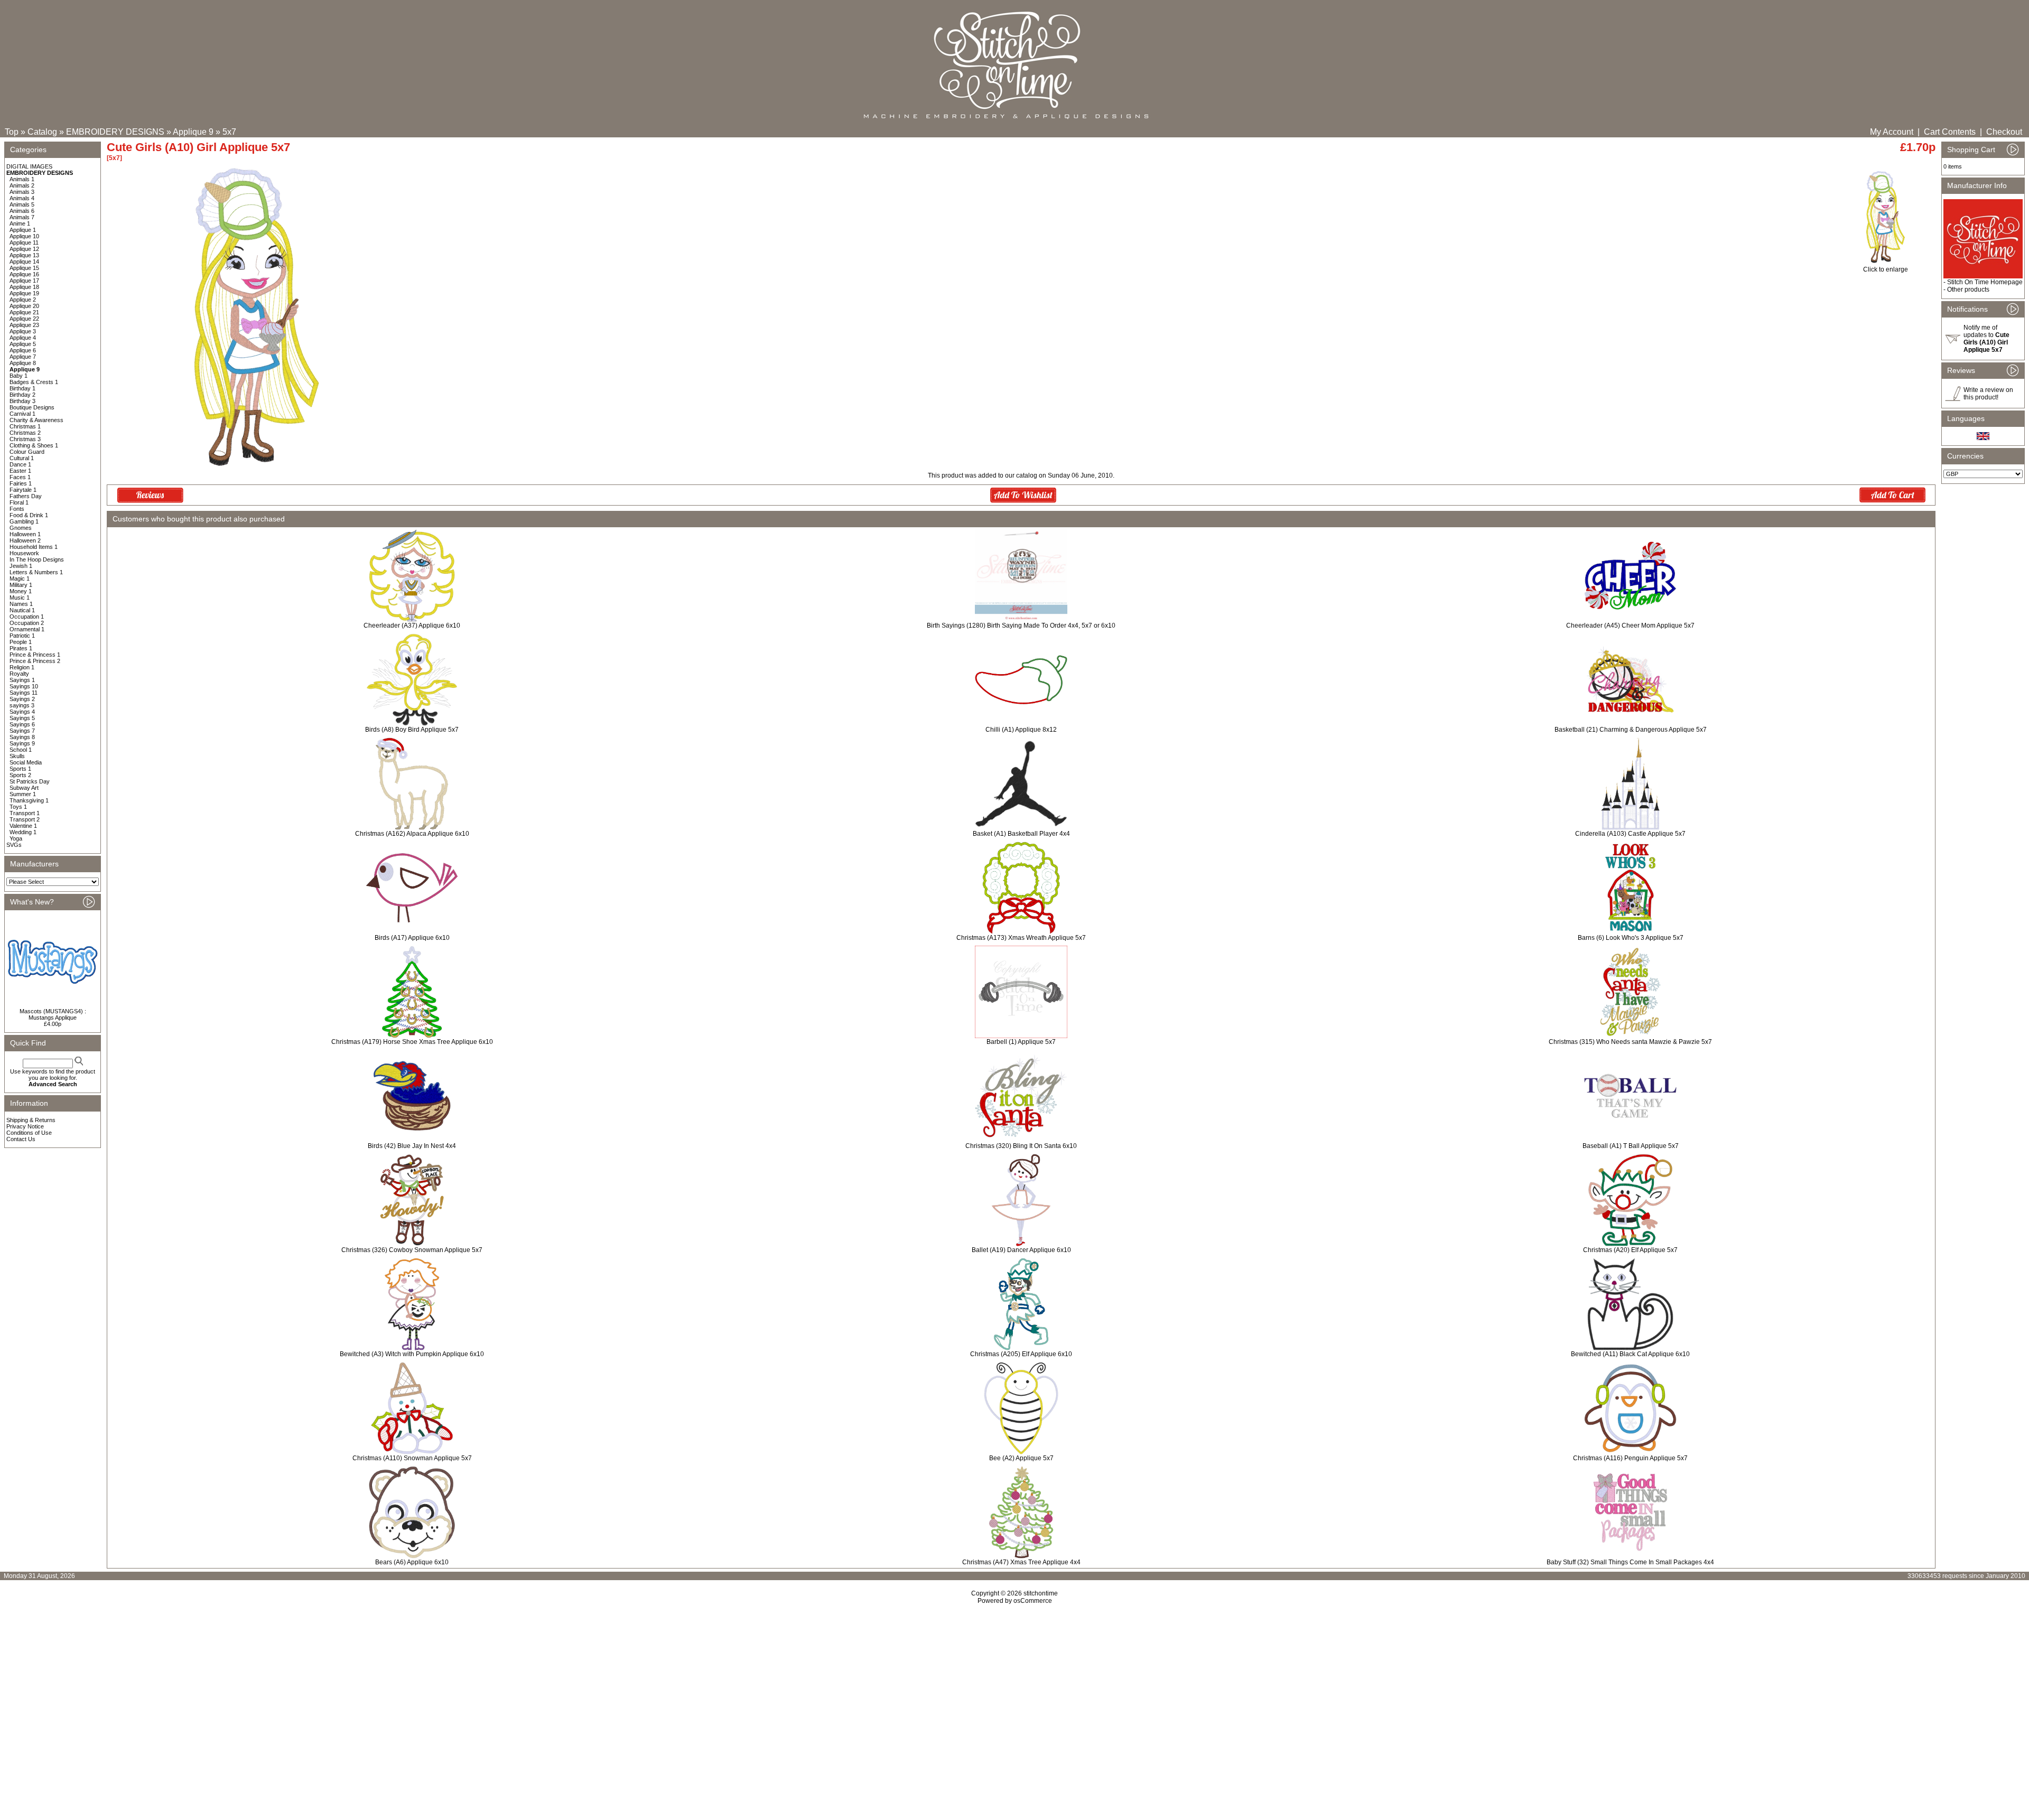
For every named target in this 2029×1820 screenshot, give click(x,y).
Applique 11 (24, 242)
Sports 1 (20, 769)
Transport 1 (25, 813)
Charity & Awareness (36, 420)
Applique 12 (24, 249)
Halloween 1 (25, 534)
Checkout (2004, 132)
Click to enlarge (1886, 269)
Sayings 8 (22, 737)
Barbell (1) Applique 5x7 (1021, 1042)
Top (12, 132)
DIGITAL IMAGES (29, 166)
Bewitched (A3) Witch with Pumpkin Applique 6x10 (412, 1354)
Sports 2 (20, 775)
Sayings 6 (22, 724)
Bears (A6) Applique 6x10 (412, 1562)
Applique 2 (23, 300)
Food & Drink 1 (29, 515)
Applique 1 (23, 230)
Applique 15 (24, 268)
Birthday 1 (22, 388)
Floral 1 (19, 502)
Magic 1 (20, 578)
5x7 (229, 132)
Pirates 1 (21, 648)
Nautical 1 (22, 610)
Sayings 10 (24, 686)
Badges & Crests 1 (34, 382)
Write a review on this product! (1988, 394)
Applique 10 (24, 236)
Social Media (26, 762)
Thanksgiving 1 (29, 800)
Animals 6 (22, 211)
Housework (24, 553)
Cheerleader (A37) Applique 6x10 (412, 626)
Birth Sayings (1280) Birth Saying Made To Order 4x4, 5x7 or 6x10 (1021, 626)
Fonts (17, 509)
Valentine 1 (23, 826)
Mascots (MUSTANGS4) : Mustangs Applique (53, 1014)
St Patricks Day (30, 781)
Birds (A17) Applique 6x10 (412, 938)
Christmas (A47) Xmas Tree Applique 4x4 (1021, 1562)
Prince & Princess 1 (35, 655)
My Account (1892, 132)
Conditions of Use (29, 1133)
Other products (1968, 290)
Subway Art (24, 788)
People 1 (21, 642)
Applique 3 (23, 331)
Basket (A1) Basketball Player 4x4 (1021, 834)
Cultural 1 (22, 458)
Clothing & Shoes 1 (34, 445)
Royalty (19, 674)
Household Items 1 (34, 547)
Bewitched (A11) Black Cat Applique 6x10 (1630, 1354)
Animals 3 (22, 192)
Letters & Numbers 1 (36, 572)
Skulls (17, 756)
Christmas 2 (25, 433)
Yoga (16, 838)
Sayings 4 (22, 712)
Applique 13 (24, 255)
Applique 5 (23, 344)
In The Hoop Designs (37, 559)
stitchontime (1041, 1593)
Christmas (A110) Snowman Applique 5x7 (412, 1458)
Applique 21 (24, 312)
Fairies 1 (21, 483)
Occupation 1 (27, 617)
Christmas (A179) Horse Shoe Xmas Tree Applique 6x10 (412, 1042)
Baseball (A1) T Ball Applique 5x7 (1631, 1146)
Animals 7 (22, 217)
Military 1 (21, 585)
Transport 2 (25, 819)
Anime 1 (20, 223)
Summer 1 (23, 794)
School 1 (21, 750)
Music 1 (20, 598)
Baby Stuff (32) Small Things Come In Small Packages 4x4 (1630, 1562)
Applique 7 (23, 357)
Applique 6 (23, 350)
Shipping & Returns (31, 1120)
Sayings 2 (22, 699)
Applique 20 (24, 306)
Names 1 (21, 604)
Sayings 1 (22, 680)
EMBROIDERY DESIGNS (115, 132)
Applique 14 (24, 262)
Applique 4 (23, 338)
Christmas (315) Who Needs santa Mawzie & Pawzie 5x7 (1630, 1042)
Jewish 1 (21, 566)
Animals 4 (22, 198)
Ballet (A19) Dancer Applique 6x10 (1021, 1250)
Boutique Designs (32, 407)
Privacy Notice (25, 1126)
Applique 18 (24, 287)
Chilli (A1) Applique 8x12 (1021, 730)
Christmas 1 (25, 426)
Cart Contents (1950, 132)
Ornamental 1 (27, 629)
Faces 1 (20, 477)
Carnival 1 (22, 414)
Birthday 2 (22, 395)
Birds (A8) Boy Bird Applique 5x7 (412, 730)
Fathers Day (26, 496)
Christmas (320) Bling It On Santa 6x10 (1021, 1146)
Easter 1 (20, 471)
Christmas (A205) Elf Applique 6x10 (1021, 1354)
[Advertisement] (1015, 1695)
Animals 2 (22, 185)
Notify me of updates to (1986, 339)
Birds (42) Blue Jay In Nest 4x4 (412, 1146)
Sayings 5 (22, 718)
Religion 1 (22, 667)
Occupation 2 (27, 623)
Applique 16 (24, 274)
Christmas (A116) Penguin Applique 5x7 (1630, 1458)
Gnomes (21, 528)
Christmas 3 (25, 439)
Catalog (42, 132)
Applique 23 (24, 325)
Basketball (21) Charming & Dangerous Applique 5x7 (1631, 730)
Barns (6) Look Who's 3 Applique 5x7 (1631, 938)
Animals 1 (22, 179)
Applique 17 (24, 281)
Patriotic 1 (22, 636)
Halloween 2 (25, 540)
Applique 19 (24, 293)
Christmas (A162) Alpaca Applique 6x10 (412, 834)
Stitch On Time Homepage (1985, 282)
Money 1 (21, 591)
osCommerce (1033, 1601)
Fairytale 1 (23, 490)
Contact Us (21, 1139)
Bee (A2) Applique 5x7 (1021, 1458)
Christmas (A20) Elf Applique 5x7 (1630, 1250)
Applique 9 (193, 132)
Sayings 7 (22, 731)
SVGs (14, 845)
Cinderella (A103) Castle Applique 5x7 (1630, 834)
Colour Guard (27, 452)
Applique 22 (24, 319)
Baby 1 (18, 376)
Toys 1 (18, 807)
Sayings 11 (24, 693)
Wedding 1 (23, 832)
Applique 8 (23, 363)
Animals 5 (22, 204)
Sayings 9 (22, 743)
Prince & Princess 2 (35, 661)
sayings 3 (22, 705)
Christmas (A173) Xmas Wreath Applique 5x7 (1021, 938)
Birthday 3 (22, 401)
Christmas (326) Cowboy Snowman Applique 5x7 (412, 1250)
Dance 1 (20, 464)
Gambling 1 (24, 521)
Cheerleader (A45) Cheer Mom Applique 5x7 (1630, 626)
